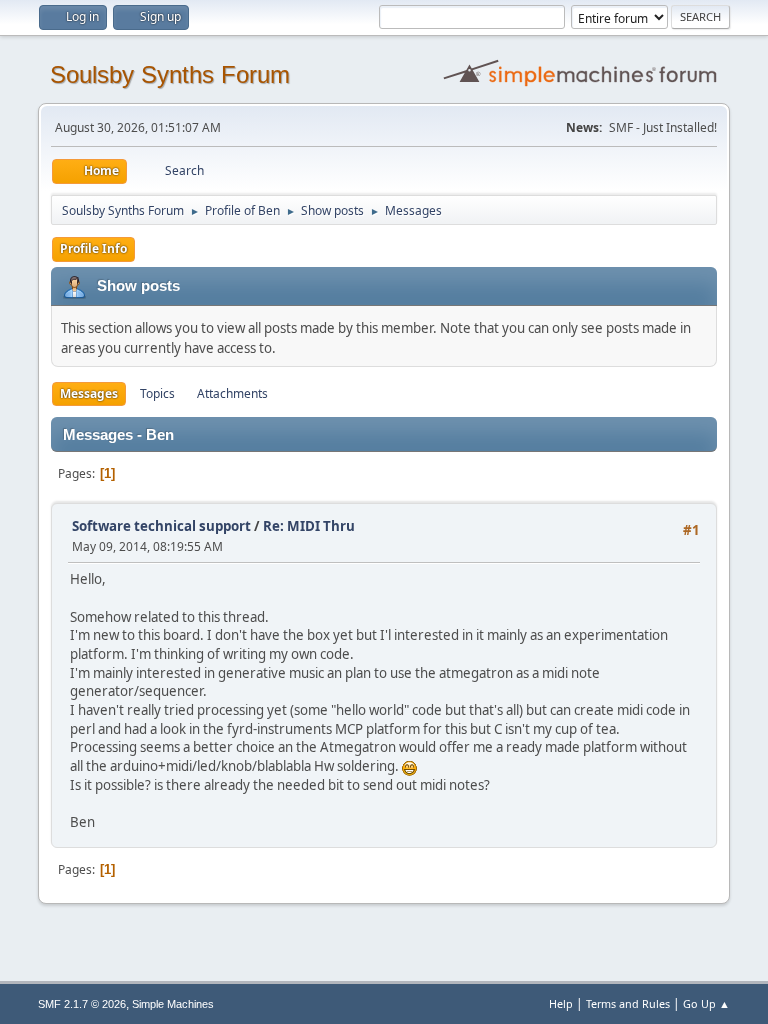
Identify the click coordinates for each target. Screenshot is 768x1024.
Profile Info (93, 248)
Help (561, 1003)
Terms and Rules (628, 1003)
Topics (157, 393)
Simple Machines (173, 1004)
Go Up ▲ (706, 1003)
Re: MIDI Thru (309, 526)
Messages (89, 393)
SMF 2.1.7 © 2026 (82, 1004)
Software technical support (161, 526)
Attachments (232, 393)
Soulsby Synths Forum (170, 74)
